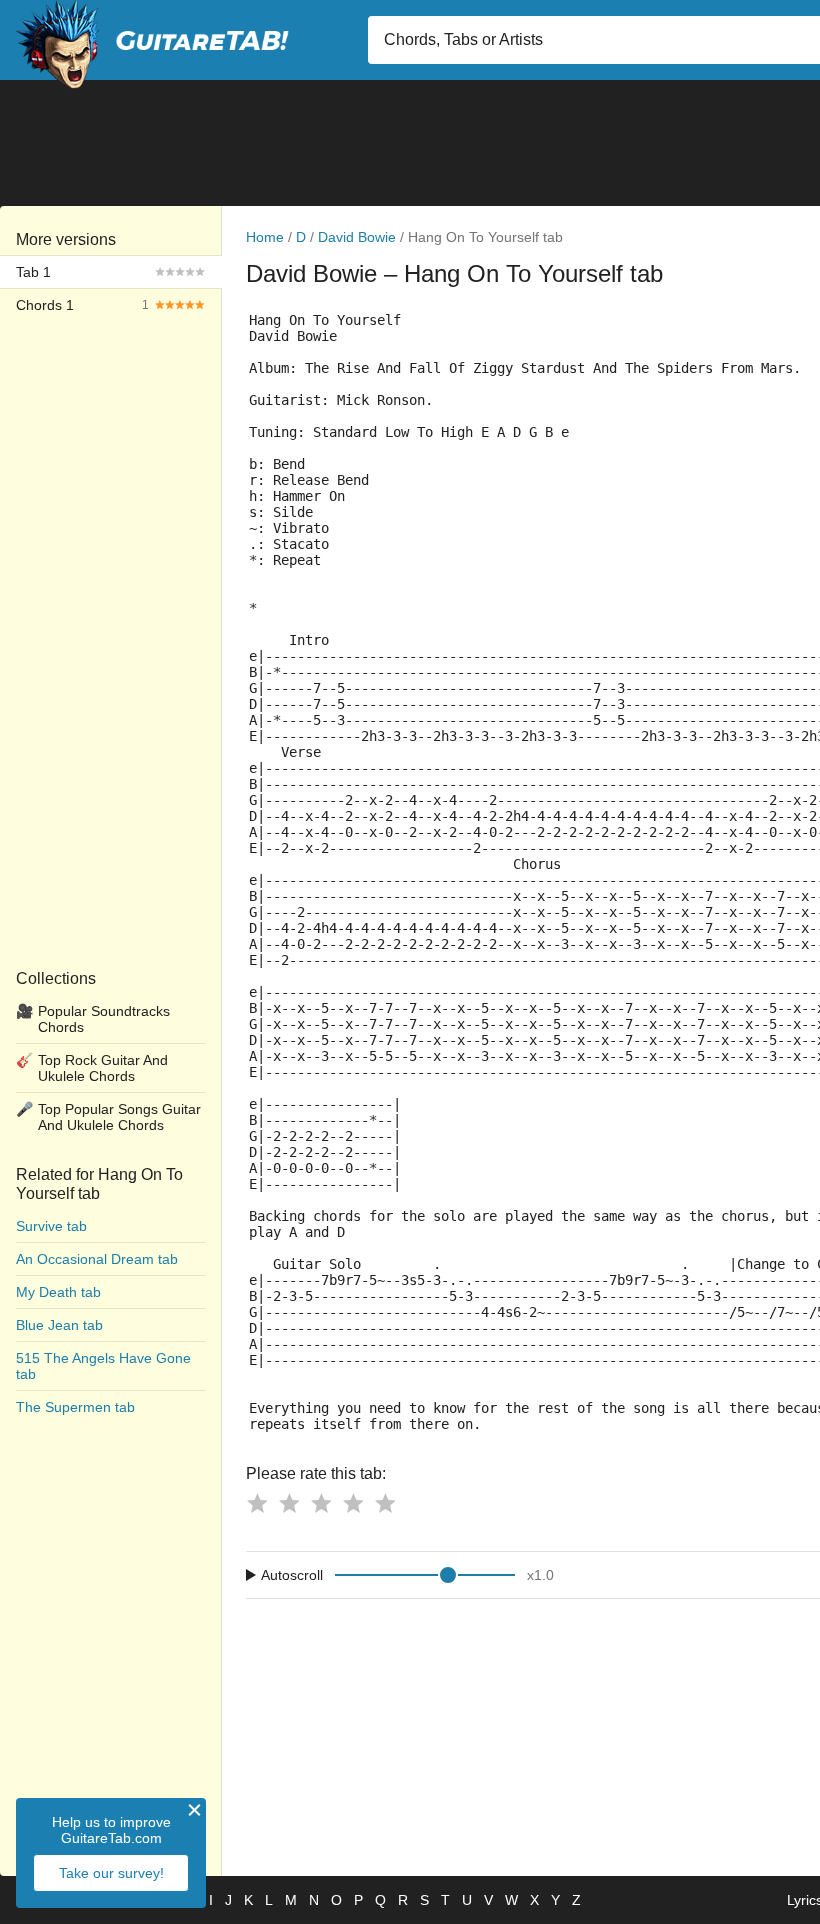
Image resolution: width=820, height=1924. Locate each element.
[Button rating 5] (385, 1503)
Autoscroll (292, 1575)
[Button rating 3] (321, 1503)
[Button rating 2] (289, 1503)
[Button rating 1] (257, 1503)
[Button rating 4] (353, 1503)
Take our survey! (111, 1873)
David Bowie (357, 237)
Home (265, 237)
